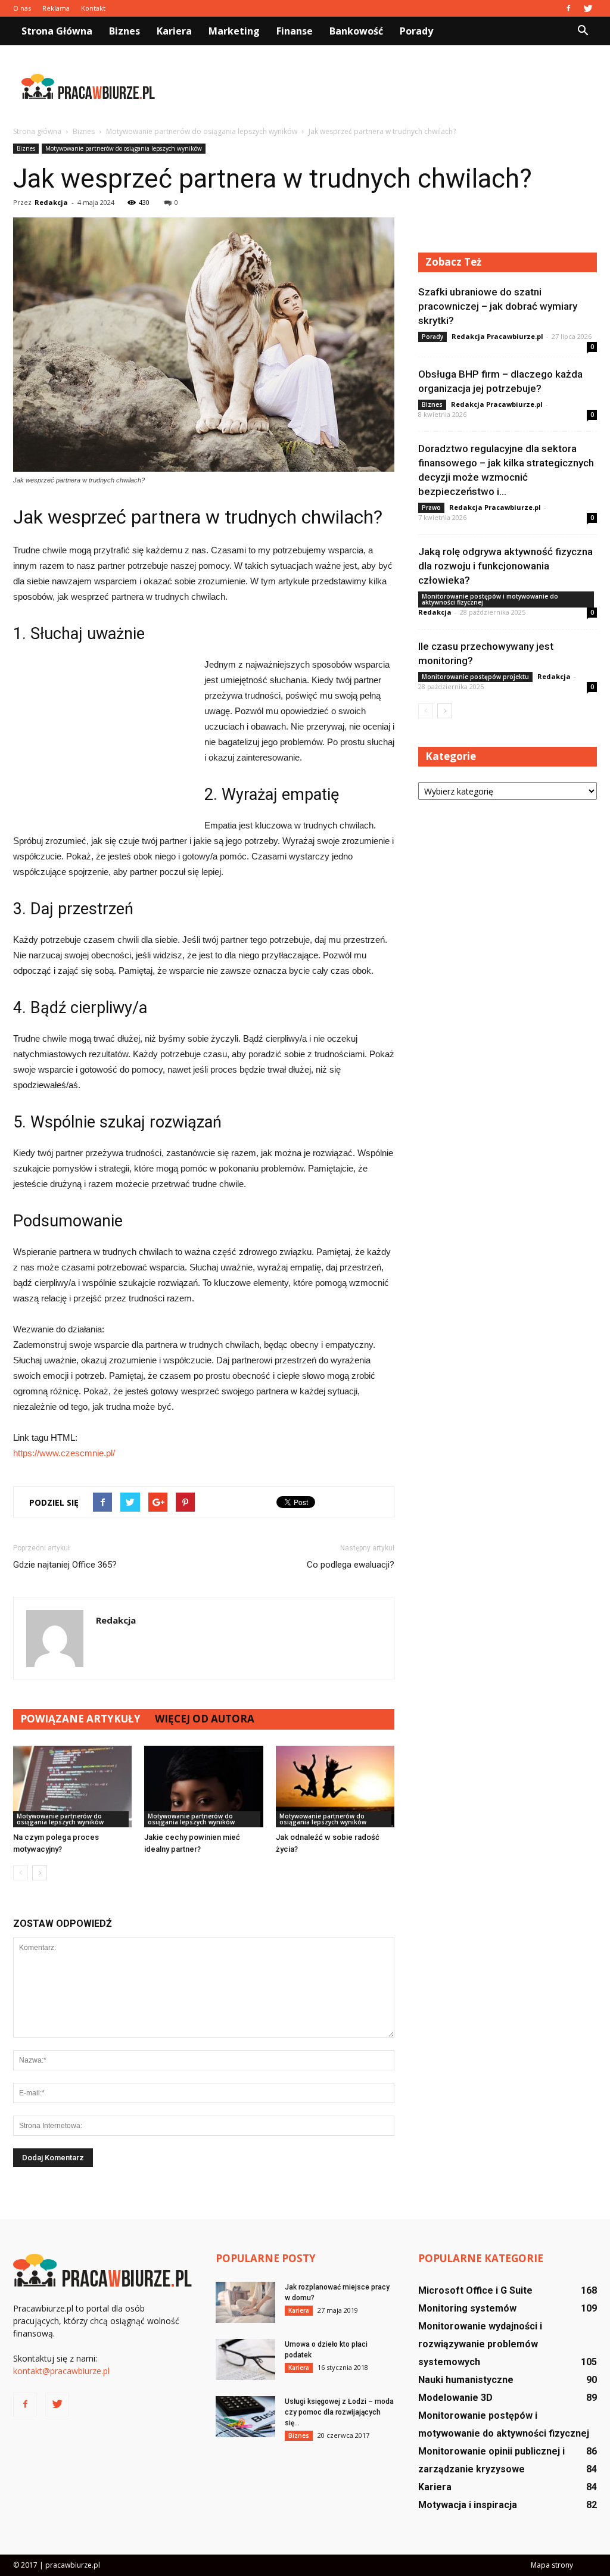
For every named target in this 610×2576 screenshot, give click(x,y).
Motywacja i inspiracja (468, 2505)
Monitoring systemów (467, 2308)
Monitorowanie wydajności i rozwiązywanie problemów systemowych (480, 2344)
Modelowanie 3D (455, 2398)
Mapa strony (552, 2565)
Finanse (295, 31)
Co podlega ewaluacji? (351, 1565)
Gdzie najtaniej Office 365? (65, 1565)
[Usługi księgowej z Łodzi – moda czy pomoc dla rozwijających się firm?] (245, 2417)
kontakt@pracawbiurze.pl (61, 2371)
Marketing (234, 31)
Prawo (431, 507)
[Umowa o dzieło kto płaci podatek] (245, 2359)
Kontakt (93, 8)
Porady (416, 31)
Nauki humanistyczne (466, 2380)
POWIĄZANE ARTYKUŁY (80, 1719)
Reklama (56, 8)
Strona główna (57, 31)
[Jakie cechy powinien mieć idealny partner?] (203, 1787)
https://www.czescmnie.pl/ (64, 1453)
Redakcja (51, 202)
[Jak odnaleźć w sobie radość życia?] (335, 1787)
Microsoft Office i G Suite (475, 2290)
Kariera (174, 31)
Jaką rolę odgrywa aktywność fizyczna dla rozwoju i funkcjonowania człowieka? (505, 566)
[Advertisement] (380, 86)
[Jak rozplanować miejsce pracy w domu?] (245, 2302)
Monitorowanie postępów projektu (475, 677)
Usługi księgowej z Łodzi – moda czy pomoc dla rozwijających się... (339, 2412)
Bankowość (356, 31)
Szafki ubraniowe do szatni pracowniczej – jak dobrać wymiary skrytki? (498, 306)
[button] (583, 31)
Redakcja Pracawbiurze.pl (497, 336)
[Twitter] (588, 8)
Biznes (125, 31)
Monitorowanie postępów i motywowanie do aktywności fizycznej (490, 599)
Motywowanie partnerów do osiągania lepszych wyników (124, 148)
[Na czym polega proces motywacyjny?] (72, 1787)
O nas (22, 8)
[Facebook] (568, 8)
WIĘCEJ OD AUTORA (205, 1719)
